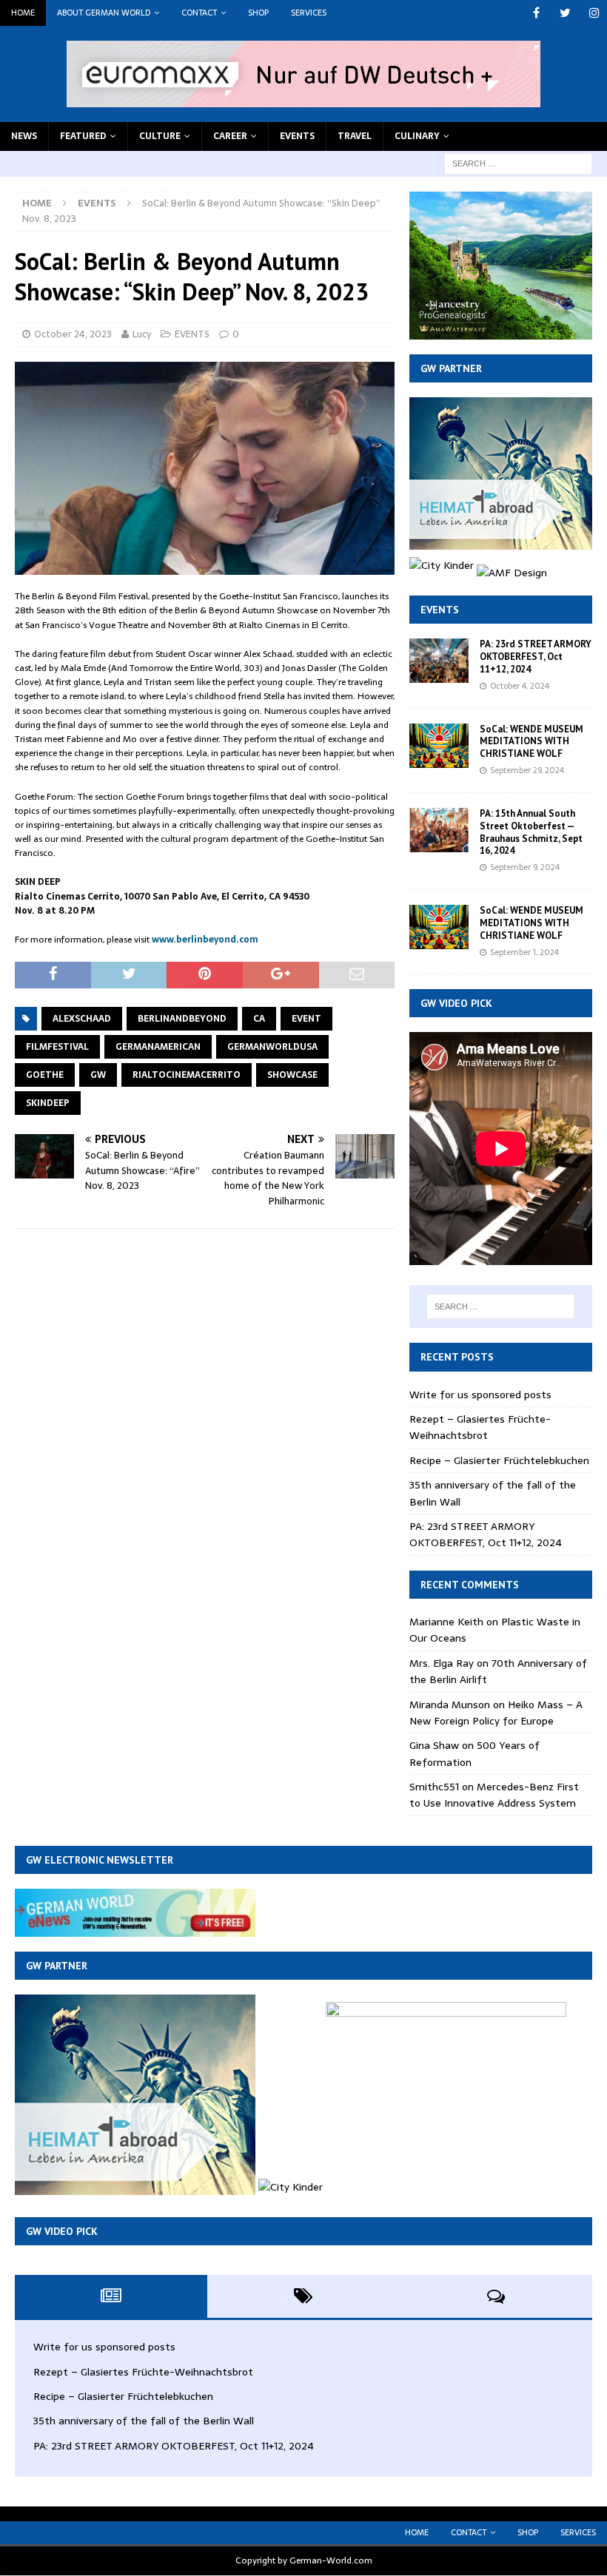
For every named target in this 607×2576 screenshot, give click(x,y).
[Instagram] (594, 13)
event (306, 1019)
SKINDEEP (48, 1103)
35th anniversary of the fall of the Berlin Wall (144, 2421)
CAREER (230, 136)
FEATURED (83, 136)
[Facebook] (536, 13)
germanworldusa (272, 1047)
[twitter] (565, 13)
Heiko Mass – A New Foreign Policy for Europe (496, 1713)
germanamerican (158, 1047)
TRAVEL (355, 136)
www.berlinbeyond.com (205, 940)
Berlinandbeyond (182, 1019)
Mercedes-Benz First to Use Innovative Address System (494, 1795)
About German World (104, 13)
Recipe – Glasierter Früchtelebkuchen (499, 1460)
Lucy (142, 334)
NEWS (24, 136)
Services (309, 13)
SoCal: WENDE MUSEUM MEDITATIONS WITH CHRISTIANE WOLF (531, 742)
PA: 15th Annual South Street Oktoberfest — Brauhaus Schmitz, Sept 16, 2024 (531, 832)
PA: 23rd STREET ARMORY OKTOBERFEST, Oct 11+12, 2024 (536, 657)
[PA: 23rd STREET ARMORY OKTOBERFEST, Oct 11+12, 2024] (439, 661)
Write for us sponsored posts (480, 1395)
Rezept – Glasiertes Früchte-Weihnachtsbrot (480, 1427)
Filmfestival (57, 1047)
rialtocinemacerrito (187, 1075)
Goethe (45, 1075)
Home (23, 13)
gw (98, 1075)
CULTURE (160, 136)
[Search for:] (518, 163)
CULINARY (417, 136)
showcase (292, 1075)
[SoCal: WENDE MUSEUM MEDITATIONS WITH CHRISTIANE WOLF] (439, 746)
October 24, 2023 (73, 334)
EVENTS (297, 136)
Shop (258, 13)
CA (259, 1019)
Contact (199, 13)
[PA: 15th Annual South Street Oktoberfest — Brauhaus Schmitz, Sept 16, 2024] (439, 830)
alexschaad (82, 1019)
